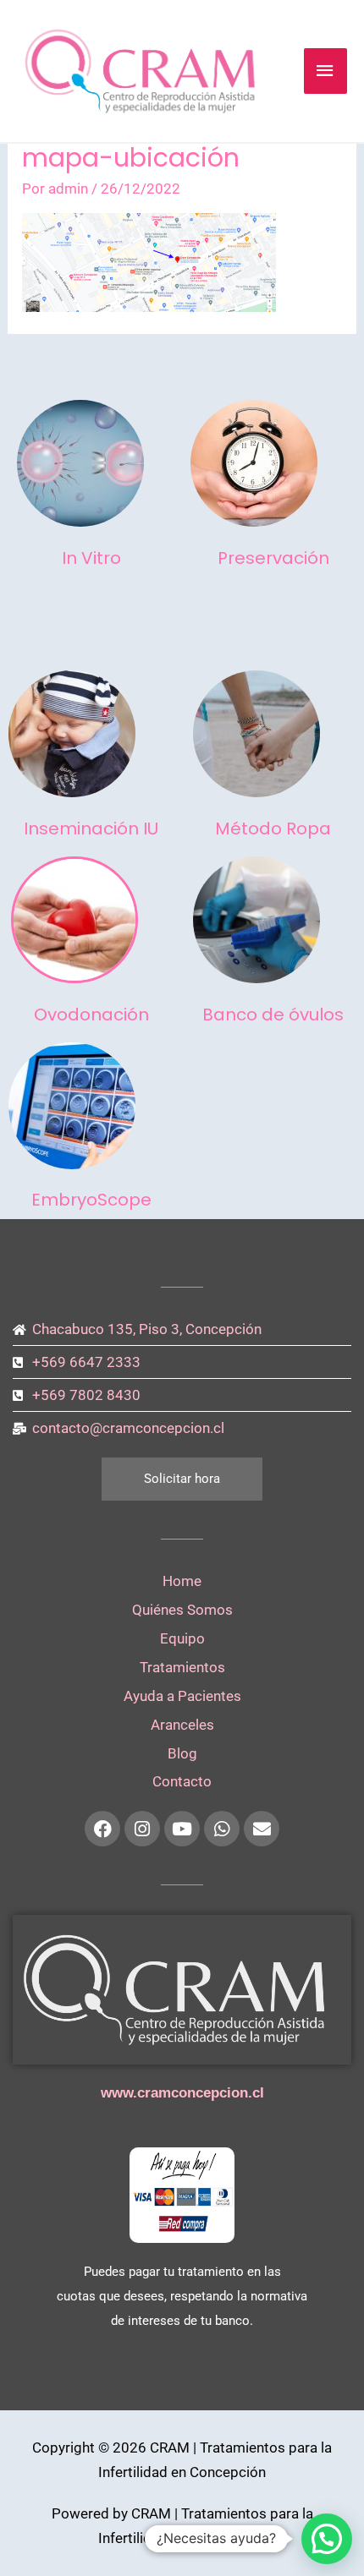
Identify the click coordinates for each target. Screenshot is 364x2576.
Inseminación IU (91, 829)
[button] (327, 2539)
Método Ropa (273, 829)
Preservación (273, 558)
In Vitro (91, 558)
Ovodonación (91, 1015)
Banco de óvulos (273, 1015)
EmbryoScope (91, 1200)
